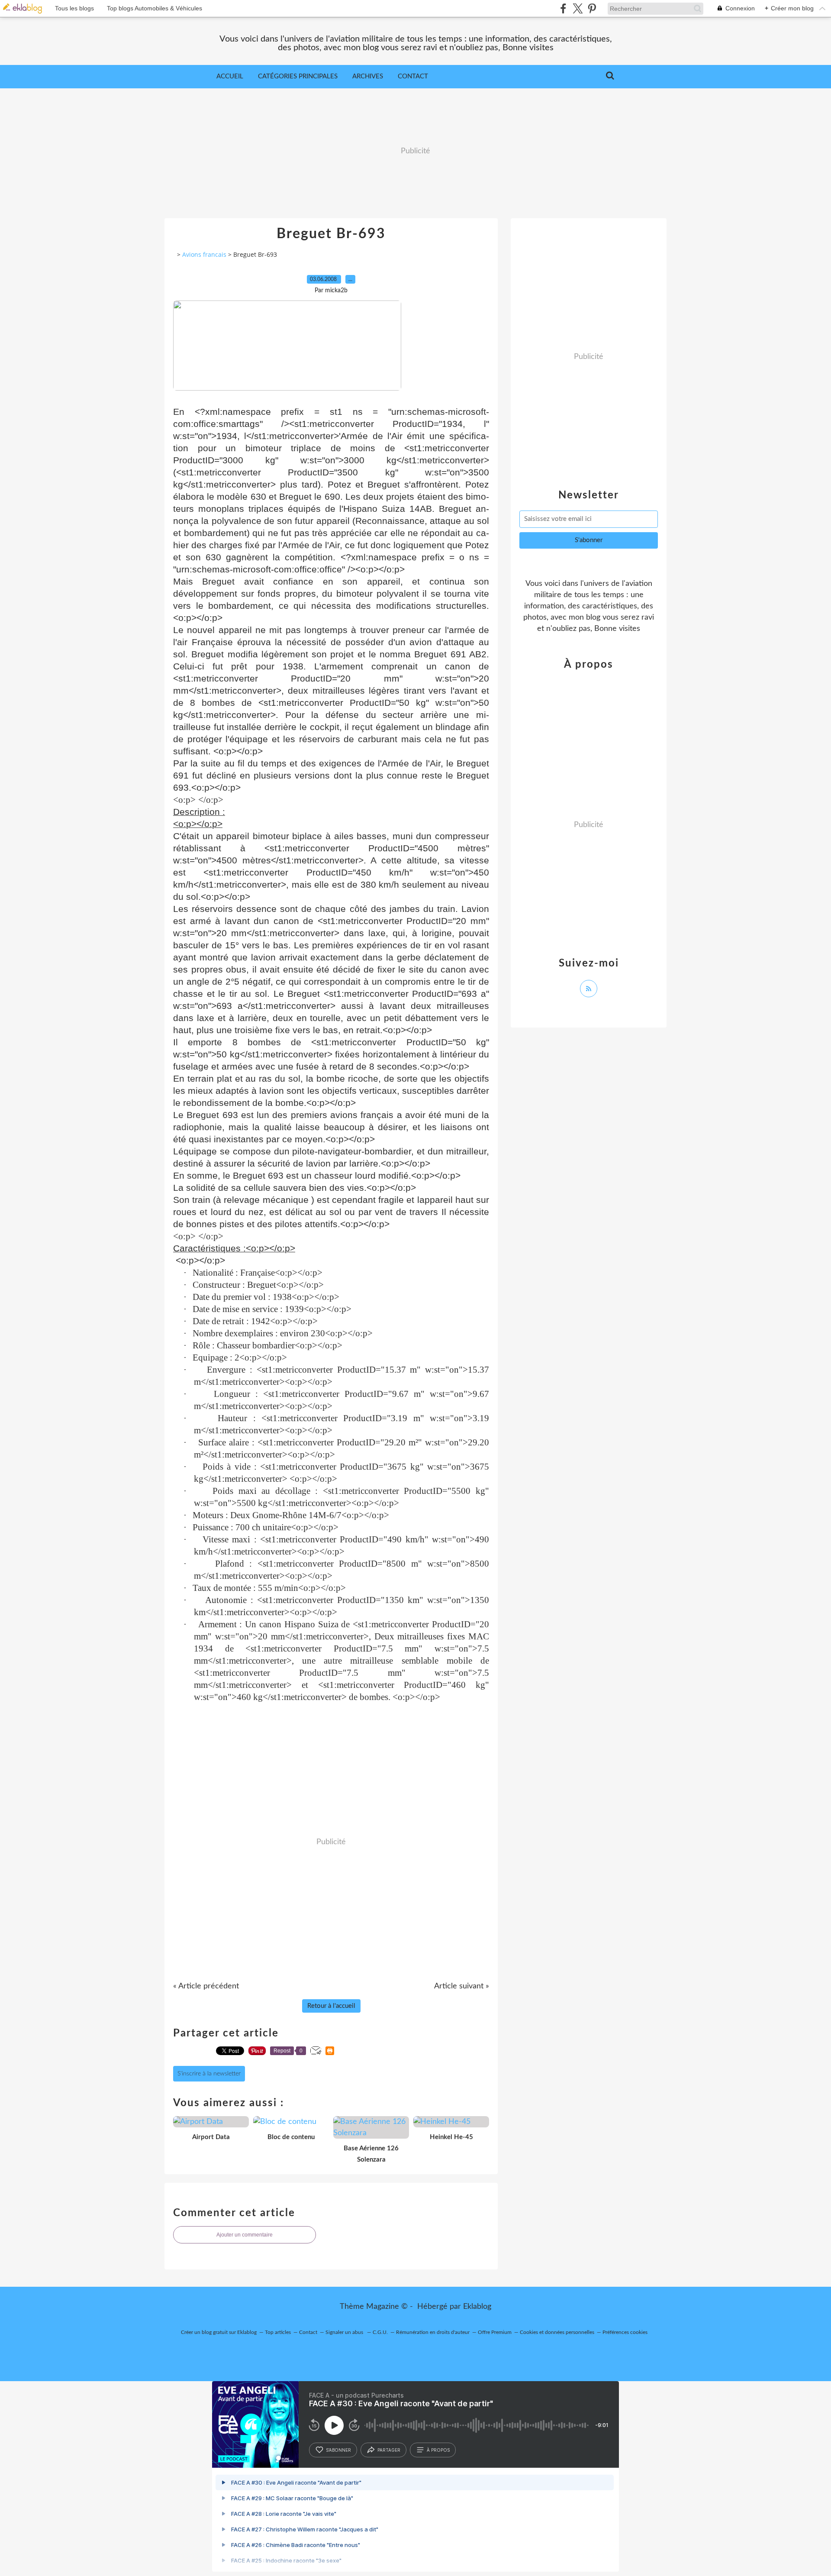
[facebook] (563, 8)
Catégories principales (298, 76)
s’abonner (338, 2450)
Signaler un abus (345, 2332)
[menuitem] (230, 77)
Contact (413, 76)
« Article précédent (206, 1986)
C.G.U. (380, 2332)
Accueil (230, 76)
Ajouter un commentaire (245, 2235)
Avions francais (204, 254)
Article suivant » (462, 1986)
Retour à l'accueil (331, 2006)
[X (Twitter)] (578, 8)
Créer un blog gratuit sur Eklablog (219, 2332)
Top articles (278, 2332)
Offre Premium (495, 2332)
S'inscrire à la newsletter (209, 2074)
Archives (368, 76)
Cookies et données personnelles (557, 2332)
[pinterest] (592, 8)
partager (389, 2450)
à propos (438, 2450)
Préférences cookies (625, 2332)
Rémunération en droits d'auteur (433, 2332)
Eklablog (477, 2307)
